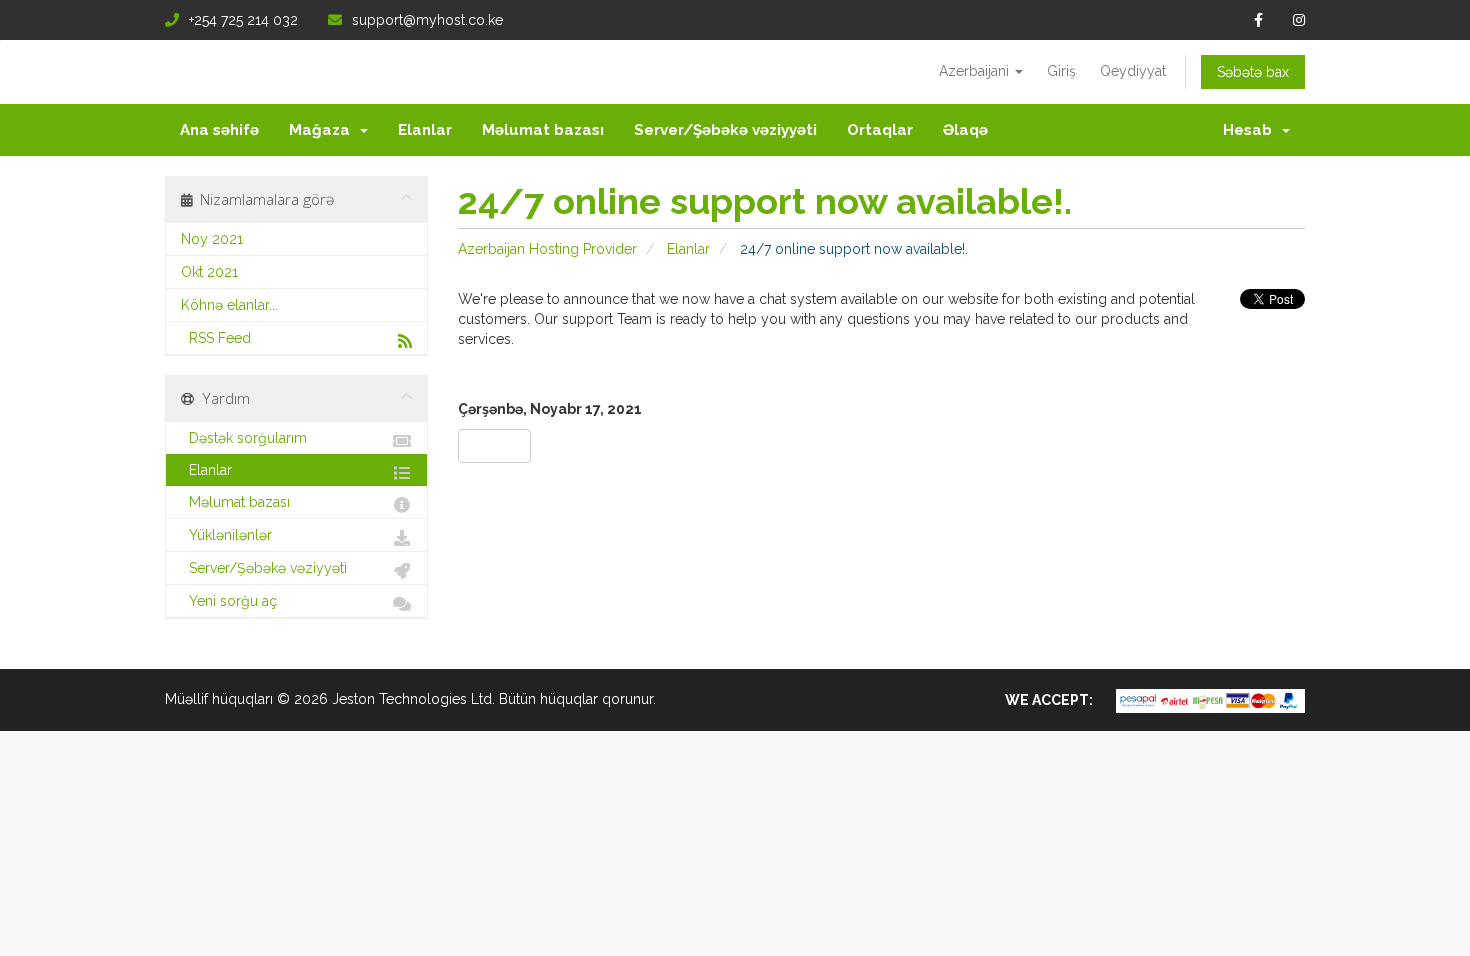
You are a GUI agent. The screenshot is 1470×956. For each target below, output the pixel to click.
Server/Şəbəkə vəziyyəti (725, 130)
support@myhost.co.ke (427, 20)
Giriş (1061, 71)
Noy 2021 (212, 239)
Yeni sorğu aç (229, 601)
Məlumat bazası (543, 130)
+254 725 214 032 (243, 20)
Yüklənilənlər (226, 535)
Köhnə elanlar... (229, 305)
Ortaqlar (880, 130)
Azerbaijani (976, 71)
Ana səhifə (219, 130)
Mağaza (323, 130)
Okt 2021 (209, 272)
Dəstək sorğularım (244, 438)
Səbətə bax (1253, 72)
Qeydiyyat (1133, 71)
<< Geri (494, 446)
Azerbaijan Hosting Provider (547, 249)
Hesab (1251, 130)
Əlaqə (965, 130)
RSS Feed (216, 338)
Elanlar (425, 130)
